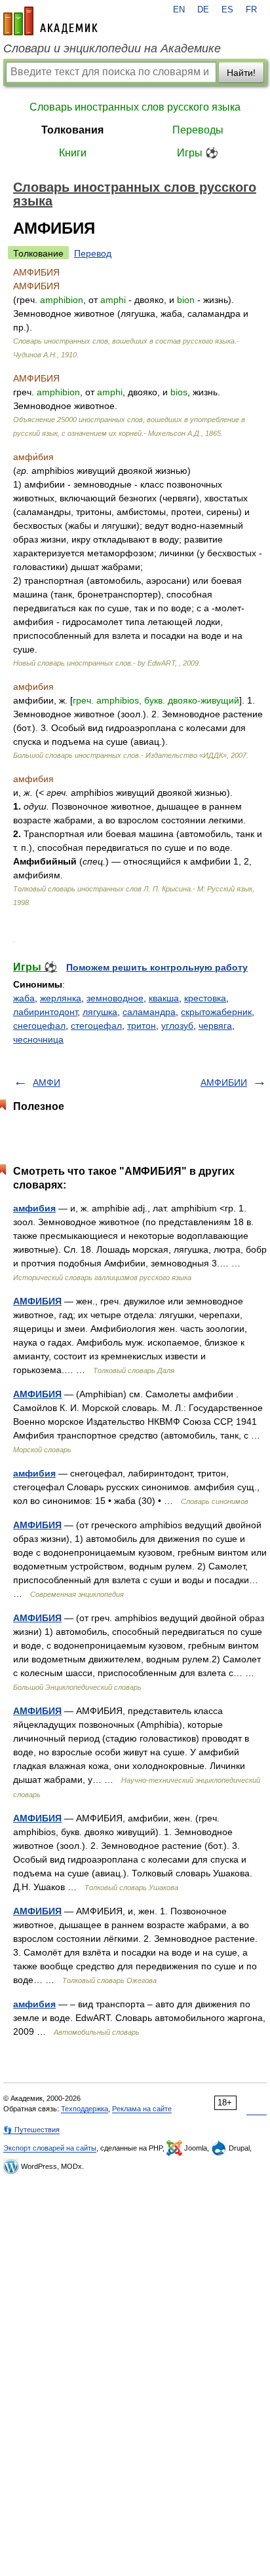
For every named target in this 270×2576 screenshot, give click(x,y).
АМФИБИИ (224, 1082)
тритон (142, 1026)
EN (179, 10)
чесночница (38, 1039)
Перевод (93, 253)
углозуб (177, 1026)
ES (227, 10)
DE (203, 10)
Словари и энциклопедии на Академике (112, 48)
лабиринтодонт (45, 1012)
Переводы (198, 130)
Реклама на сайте (142, 2109)
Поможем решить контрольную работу (157, 967)
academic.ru (50, 21)
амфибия (34, 1208)
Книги (73, 153)
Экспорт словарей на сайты (50, 2148)
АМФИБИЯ (37, 1301)
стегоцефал (96, 1026)
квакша (164, 998)
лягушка (100, 1012)
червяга (215, 1026)
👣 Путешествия (31, 2130)
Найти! (241, 73)
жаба (24, 998)
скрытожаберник (216, 1012)
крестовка (205, 998)
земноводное (115, 998)
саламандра (149, 1012)
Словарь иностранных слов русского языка (135, 107)
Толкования (72, 130)
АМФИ (47, 1082)
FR (251, 10)
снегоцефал (39, 1026)
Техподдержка (85, 2109)
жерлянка (61, 998)
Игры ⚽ (198, 153)
